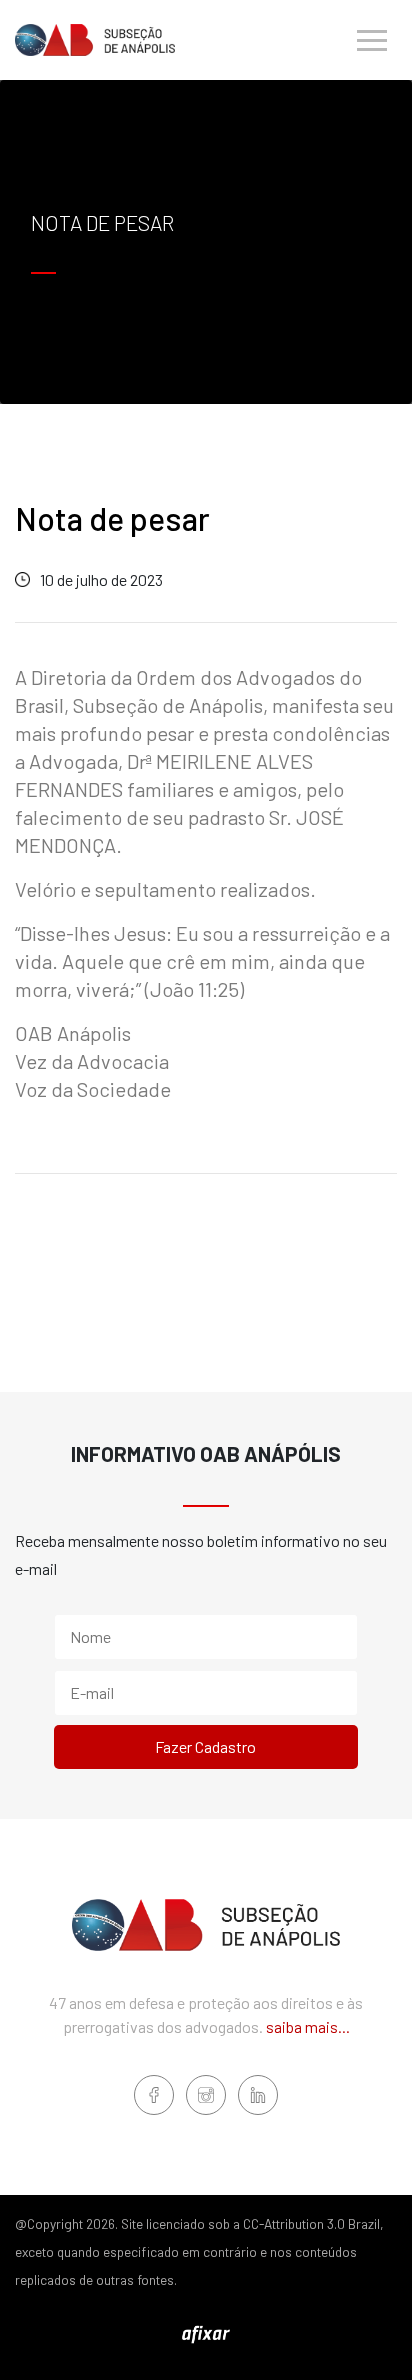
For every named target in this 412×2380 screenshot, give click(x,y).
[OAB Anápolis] (95, 39)
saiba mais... (308, 2026)
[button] (372, 40)
